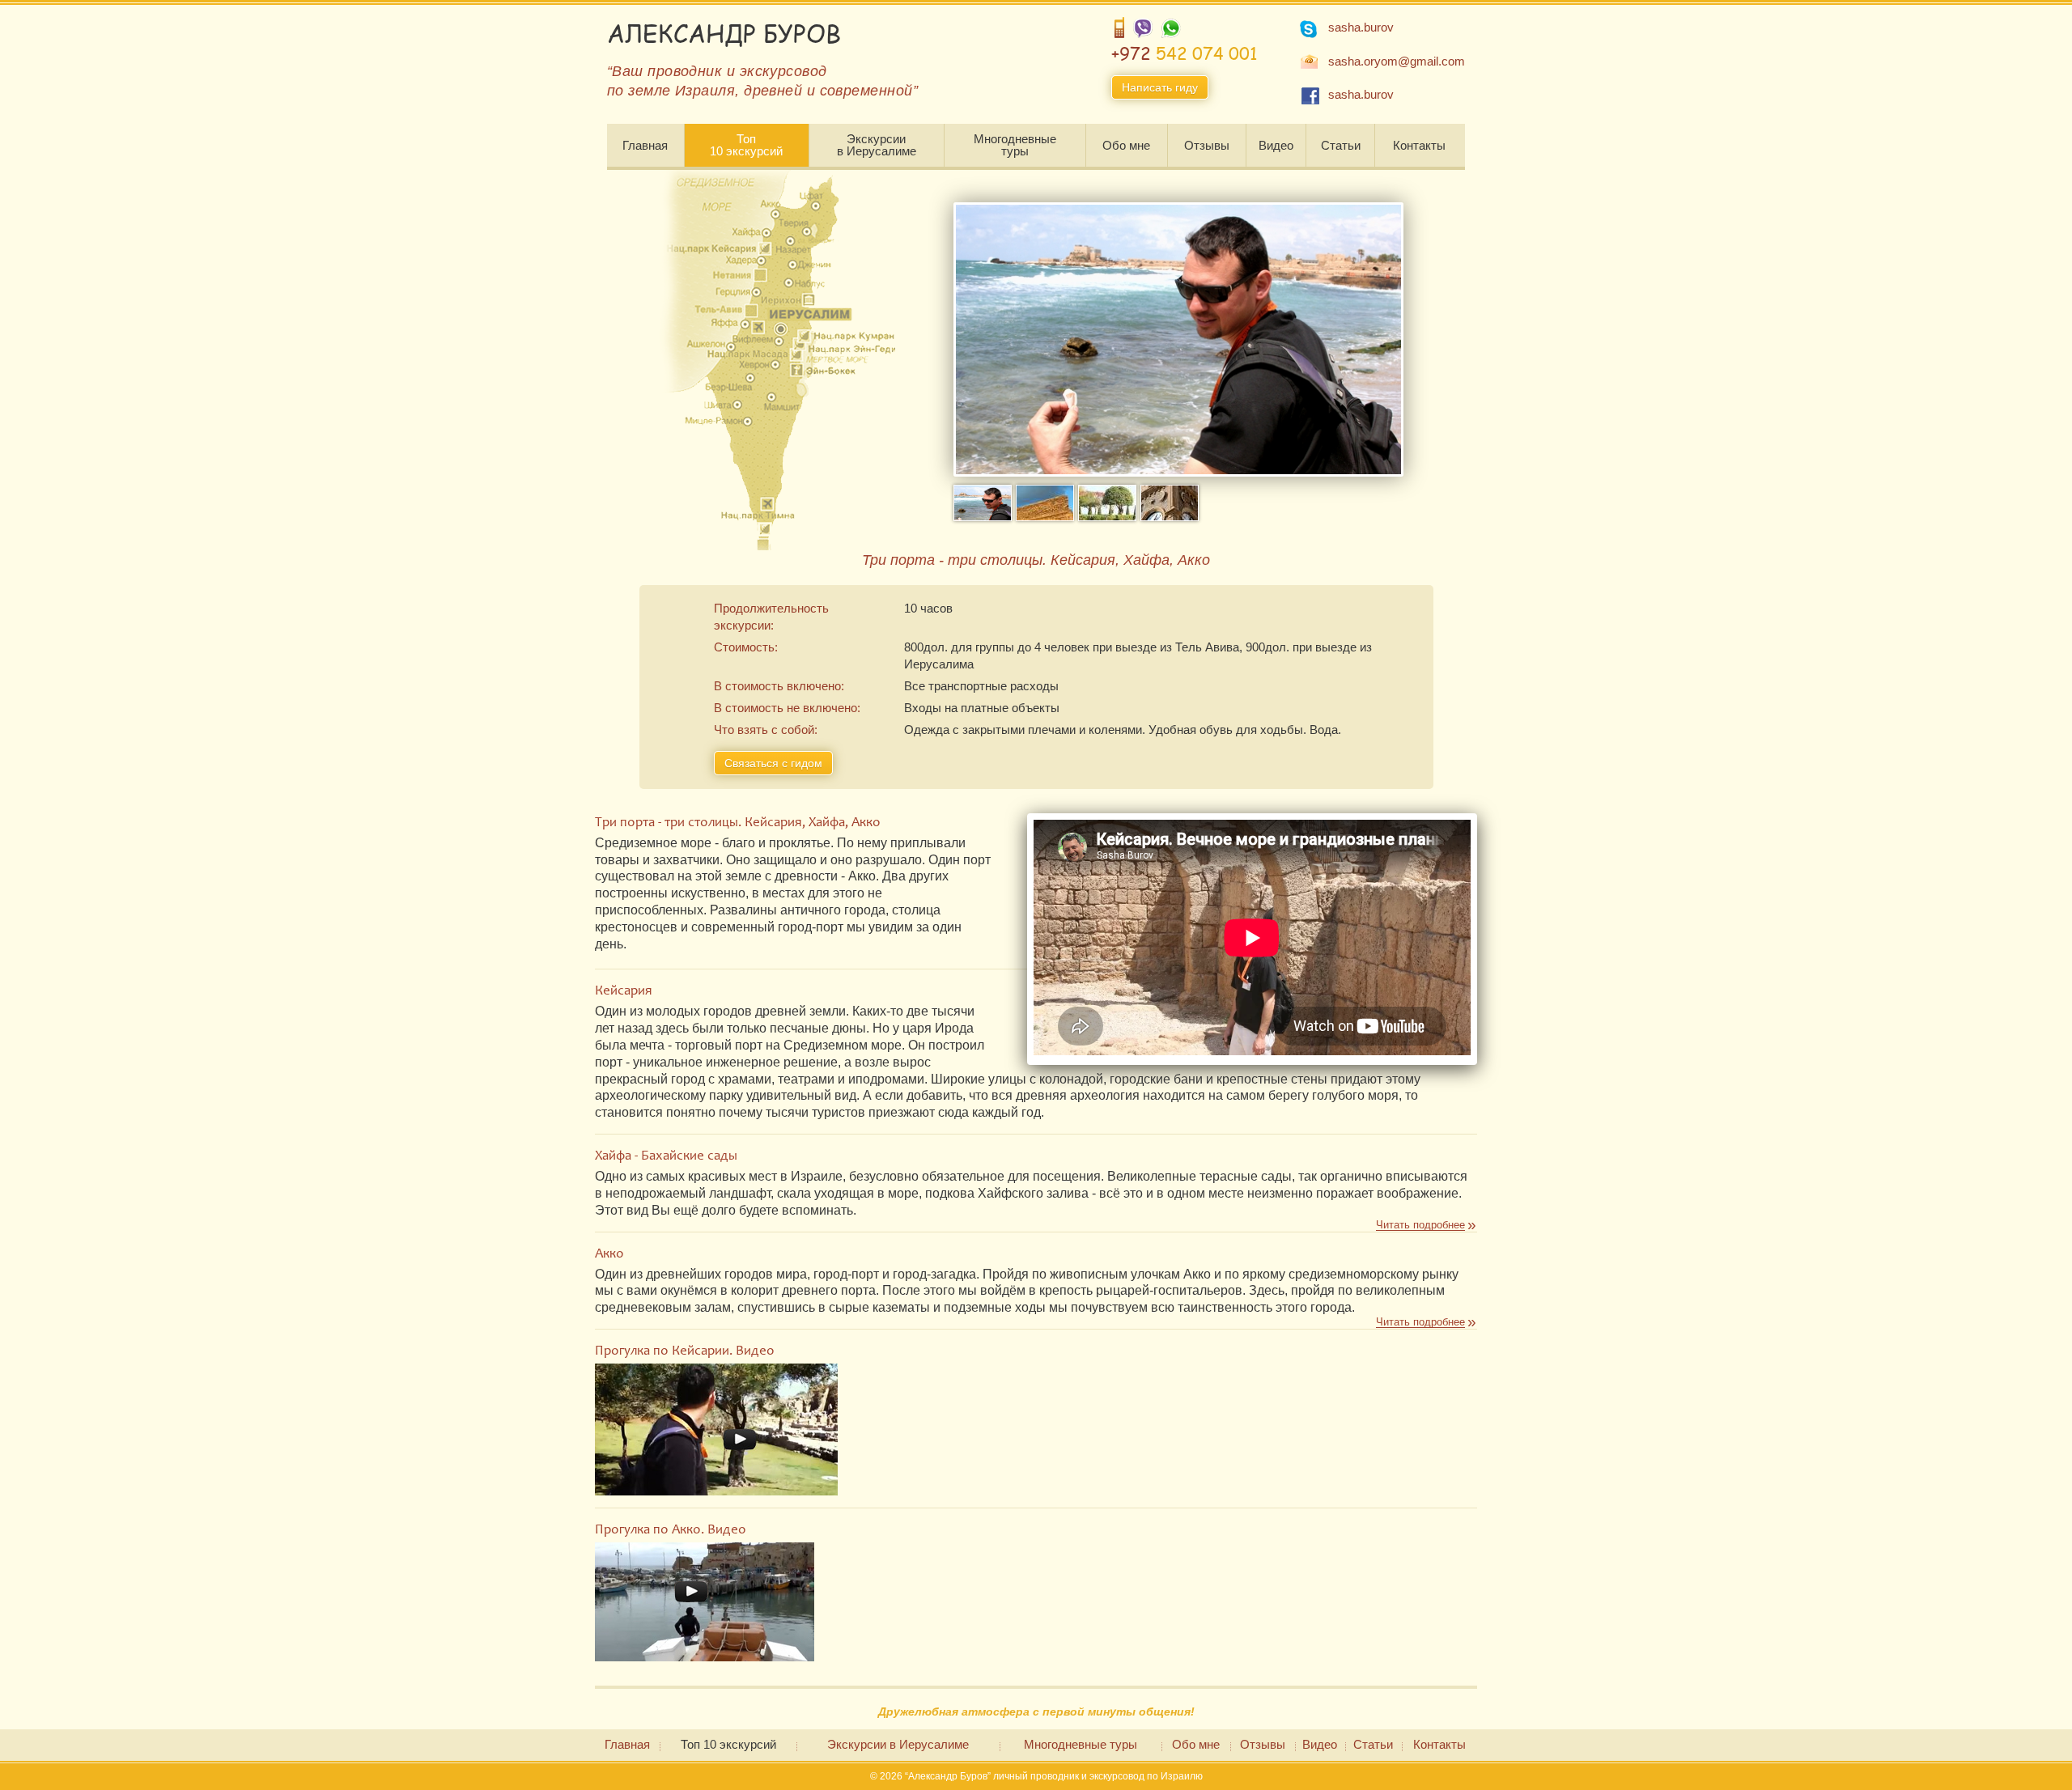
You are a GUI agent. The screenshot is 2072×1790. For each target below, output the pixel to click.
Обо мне (1126, 145)
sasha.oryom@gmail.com (1397, 61)
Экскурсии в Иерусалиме (877, 145)
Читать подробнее (1420, 1225)
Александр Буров (724, 33)
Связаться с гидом (773, 763)
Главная (645, 145)
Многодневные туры (1015, 145)
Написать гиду (1160, 87)
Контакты (1419, 145)
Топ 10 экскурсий (746, 145)
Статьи (1341, 145)
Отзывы (1207, 145)
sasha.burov (1361, 27)
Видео (1276, 145)
